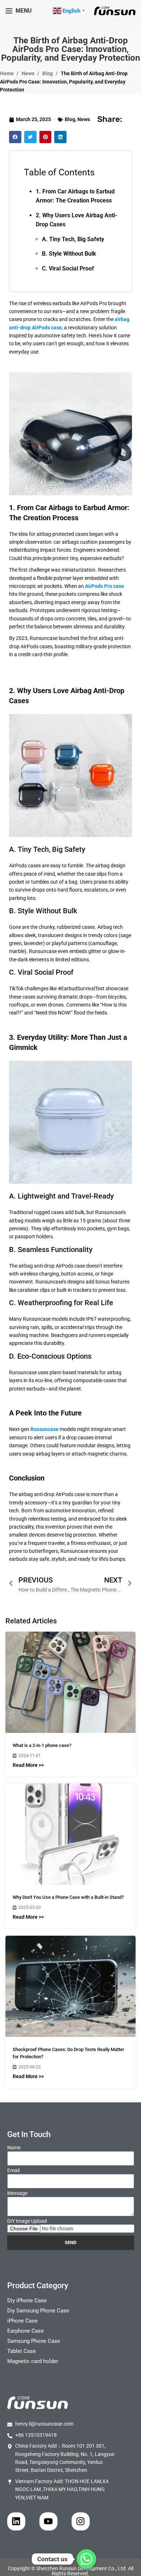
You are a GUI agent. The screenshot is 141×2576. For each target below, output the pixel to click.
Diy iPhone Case (27, 2301)
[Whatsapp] (86, 2559)
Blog (48, 73)
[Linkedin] (16, 2521)
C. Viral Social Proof (68, 268)
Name (14, 2148)
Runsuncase (44, 1429)
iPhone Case (22, 2321)
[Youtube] (48, 2521)
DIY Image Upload (27, 2221)
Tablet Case (22, 2351)
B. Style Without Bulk (69, 254)
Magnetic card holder (33, 2361)
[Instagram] (81, 2521)
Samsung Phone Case (34, 2341)
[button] (15, 137)
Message (17, 2193)
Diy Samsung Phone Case (38, 2311)
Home (7, 73)
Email (13, 2170)
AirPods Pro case (104, 586)
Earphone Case (25, 2331)
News (29, 73)
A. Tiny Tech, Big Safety (73, 239)
